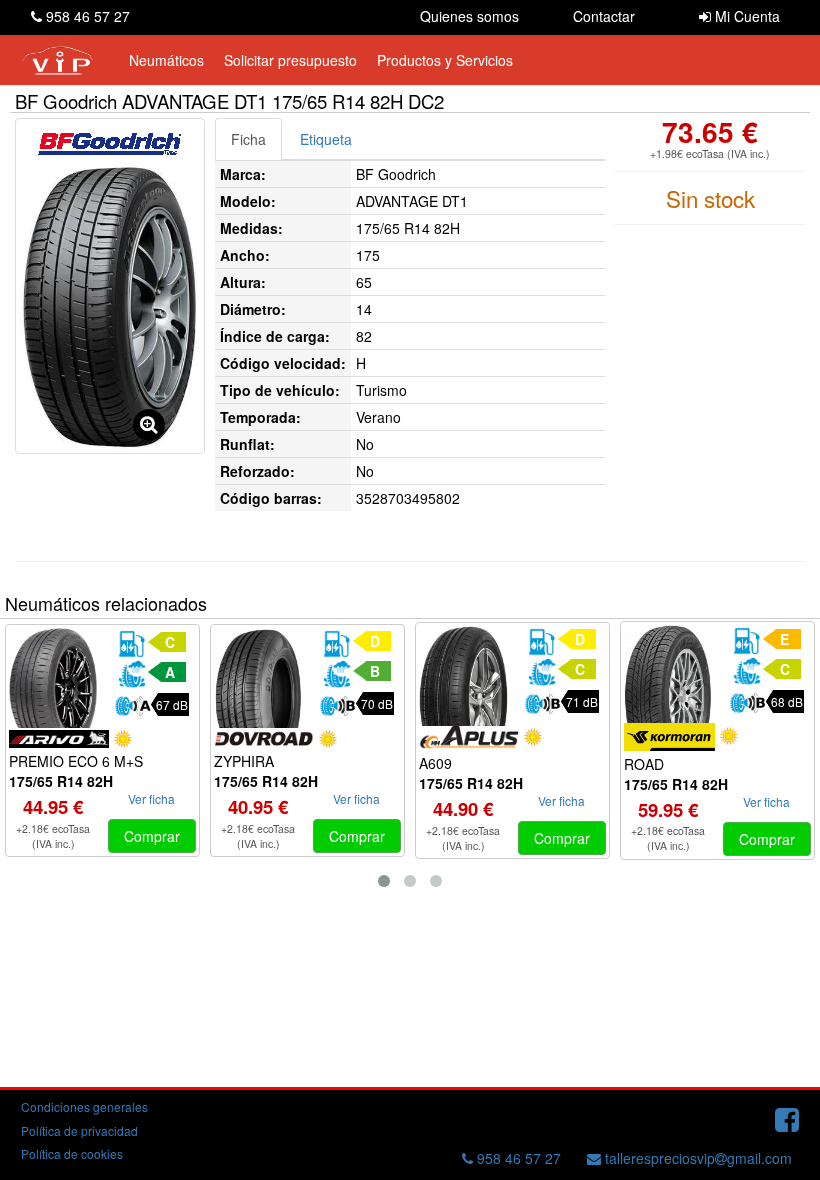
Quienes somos (469, 16)
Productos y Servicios (445, 60)
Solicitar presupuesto (290, 60)
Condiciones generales (84, 1106)
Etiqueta (326, 139)
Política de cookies (72, 1153)
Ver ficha (151, 798)
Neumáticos (166, 60)
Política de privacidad (79, 1130)
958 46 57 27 (86, 16)
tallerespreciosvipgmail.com (696, 1158)
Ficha (248, 139)
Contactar (604, 16)
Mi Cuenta (745, 16)
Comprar (152, 836)
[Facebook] (787, 1118)
